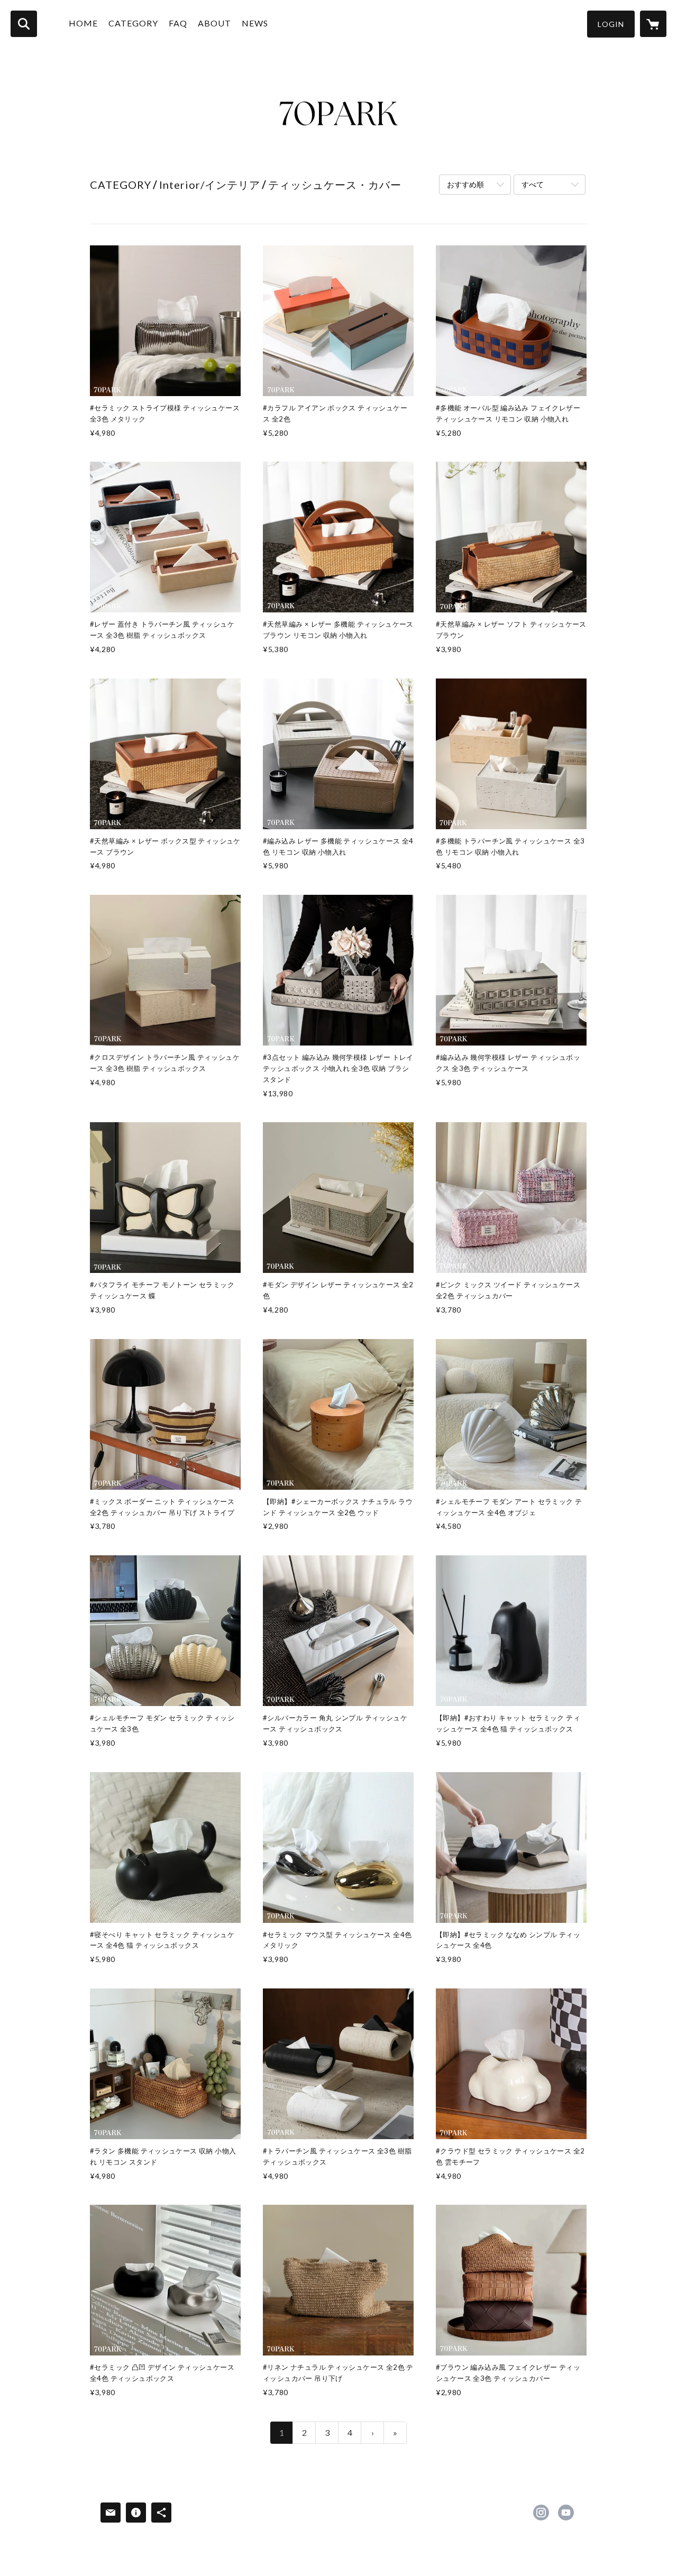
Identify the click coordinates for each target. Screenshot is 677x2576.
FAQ (178, 23)
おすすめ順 (465, 184)
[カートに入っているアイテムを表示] (653, 24)
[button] (611, 24)
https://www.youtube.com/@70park (566, 2513)
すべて (533, 184)
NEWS (255, 23)
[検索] (24, 24)
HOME (83, 23)
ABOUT (214, 23)
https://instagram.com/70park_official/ (541, 2513)
